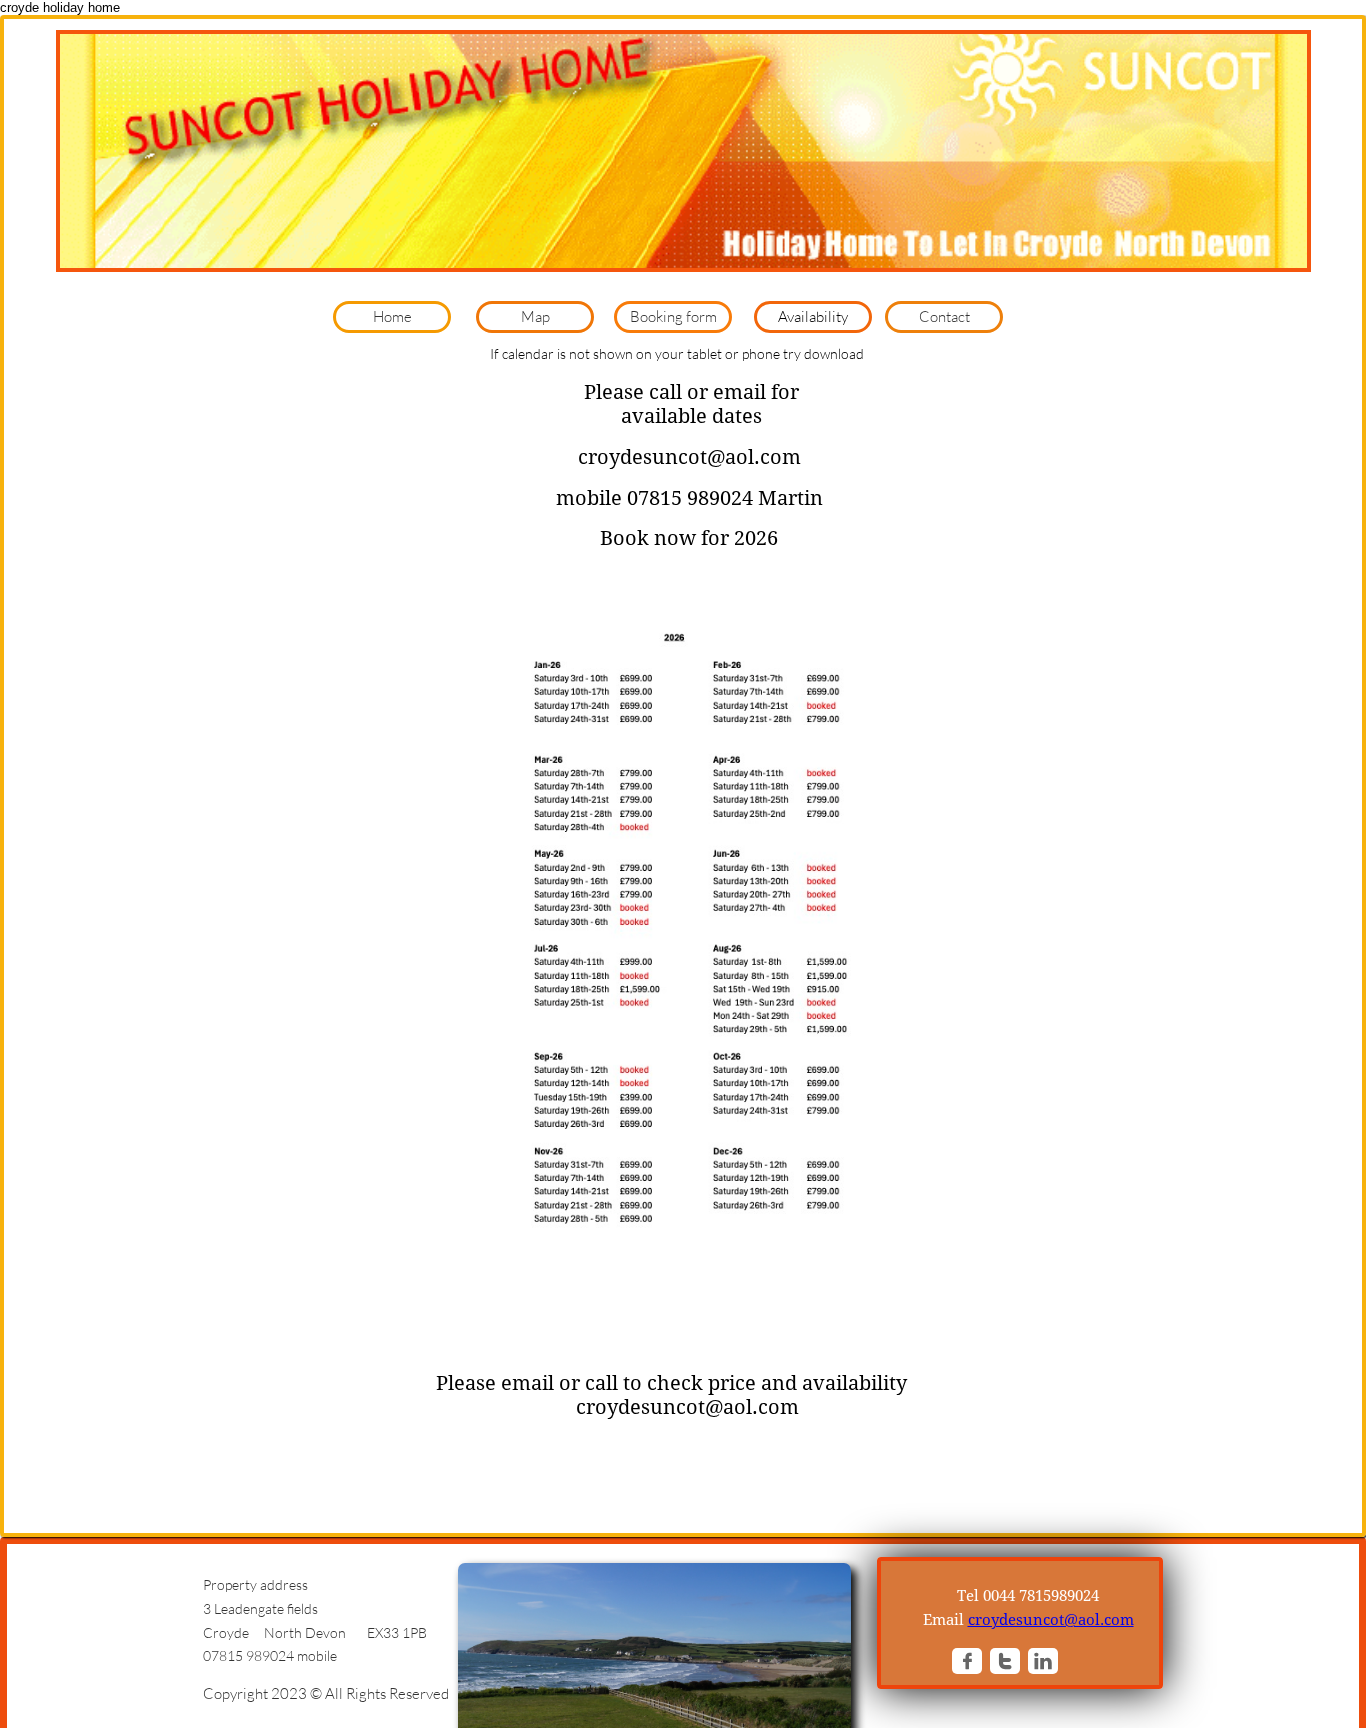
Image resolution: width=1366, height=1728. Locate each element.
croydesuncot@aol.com (1051, 1620)
